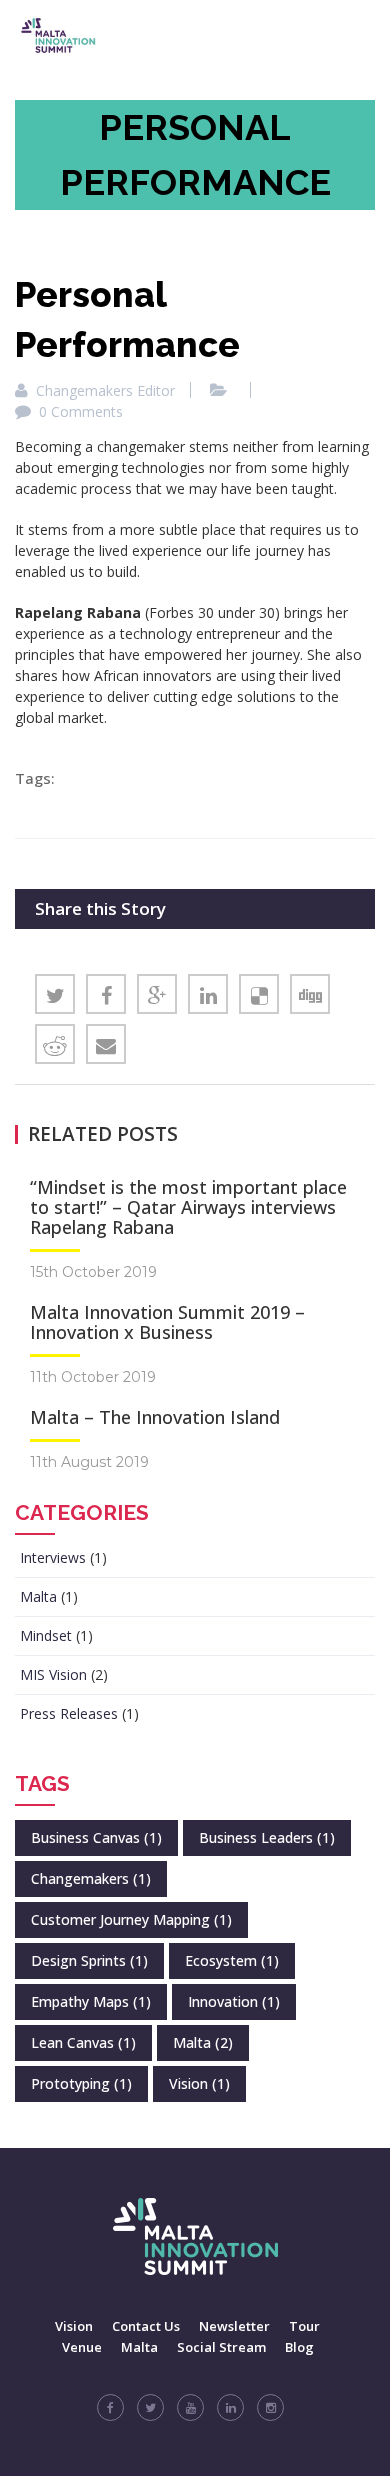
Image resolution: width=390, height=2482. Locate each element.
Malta (38, 1596)
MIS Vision (53, 1674)
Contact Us (146, 2326)
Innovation (234, 2001)
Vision (199, 2083)
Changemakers (91, 1878)
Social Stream (221, 2347)
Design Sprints (89, 1960)
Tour (304, 2326)
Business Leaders (267, 1837)
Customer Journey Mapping (131, 1919)
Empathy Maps (91, 2001)
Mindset (46, 1635)
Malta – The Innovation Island (155, 1417)
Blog (299, 2347)
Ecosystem (232, 1960)
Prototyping (81, 2083)
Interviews (53, 1557)
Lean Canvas (83, 2042)
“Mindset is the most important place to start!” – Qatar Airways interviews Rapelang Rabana (188, 1207)
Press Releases (69, 1713)
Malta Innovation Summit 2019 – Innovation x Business (167, 1322)
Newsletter (234, 2326)
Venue (82, 2347)
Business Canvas (96, 1837)
